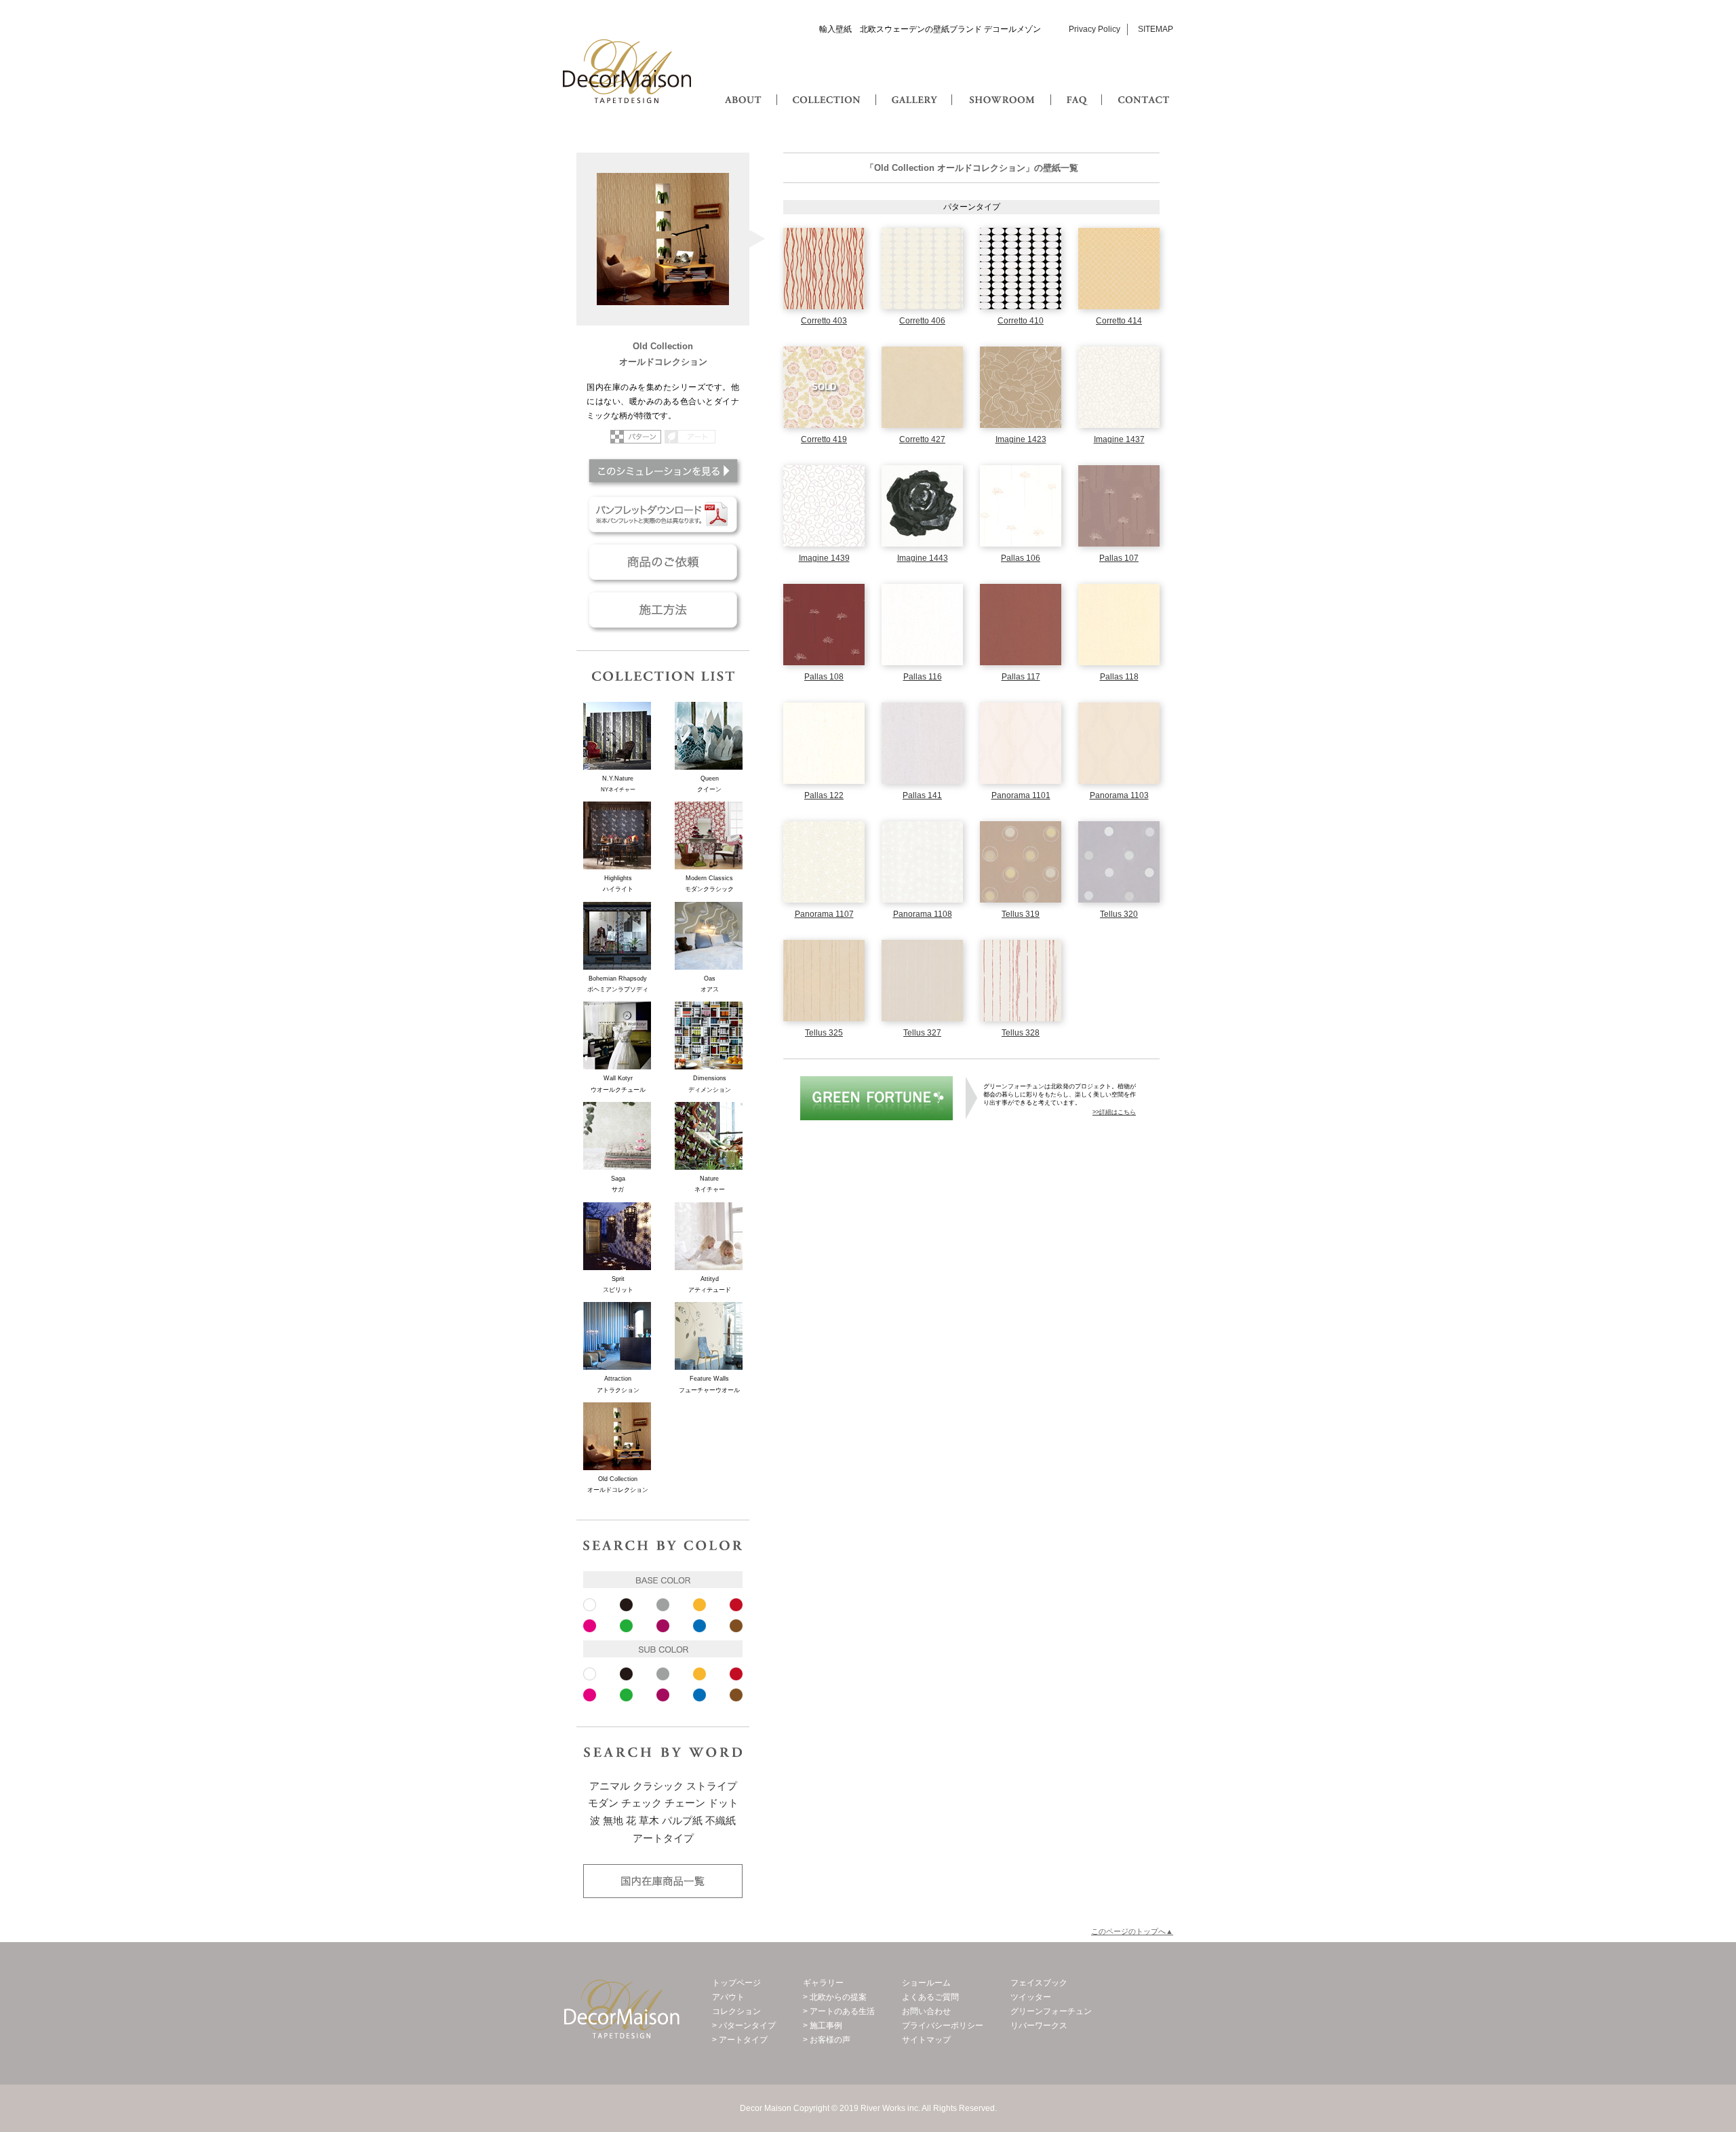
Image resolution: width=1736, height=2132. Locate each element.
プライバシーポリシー (943, 2026)
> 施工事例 (823, 2026)
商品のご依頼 (663, 562)
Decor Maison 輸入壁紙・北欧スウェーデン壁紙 (627, 71)
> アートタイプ (740, 2040)
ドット (723, 1803)
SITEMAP (1156, 29)
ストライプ (712, 1786)
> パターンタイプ (744, 2026)
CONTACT (1143, 86)
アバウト (728, 1997)
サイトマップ (926, 2040)
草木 (649, 1821)
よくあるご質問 (930, 1997)
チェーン (685, 1803)
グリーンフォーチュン (876, 1098)
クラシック (658, 1786)
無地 (613, 1821)
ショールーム (926, 1983)
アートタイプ (663, 1838)
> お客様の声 (827, 2040)
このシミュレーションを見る (663, 471)
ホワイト (590, 1605)
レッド (736, 1605)
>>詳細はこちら (1114, 1112)
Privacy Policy (1094, 29)
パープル (663, 1626)
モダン (603, 1803)
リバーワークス (1039, 2026)
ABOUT (744, 86)
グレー (663, 1605)
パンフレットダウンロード (663, 515)
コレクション (736, 2011)
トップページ (736, 1983)
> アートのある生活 (839, 2011)
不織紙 (721, 1821)
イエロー (699, 1605)
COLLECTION (826, 86)
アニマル (610, 1786)
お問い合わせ (926, 2011)
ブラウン (736, 1626)
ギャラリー (823, 1983)
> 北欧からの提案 (835, 1997)
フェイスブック (1039, 1983)
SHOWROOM (999, 86)
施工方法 (663, 610)
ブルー (699, 1626)
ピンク (590, 1626)
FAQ (1078, 86)
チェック (642, 1803)
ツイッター (1031, 1997)
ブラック (626, 1605)
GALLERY (914, 86)
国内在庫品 (663, 1881)
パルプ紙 (682, 1821)
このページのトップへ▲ (1132, 1931)
